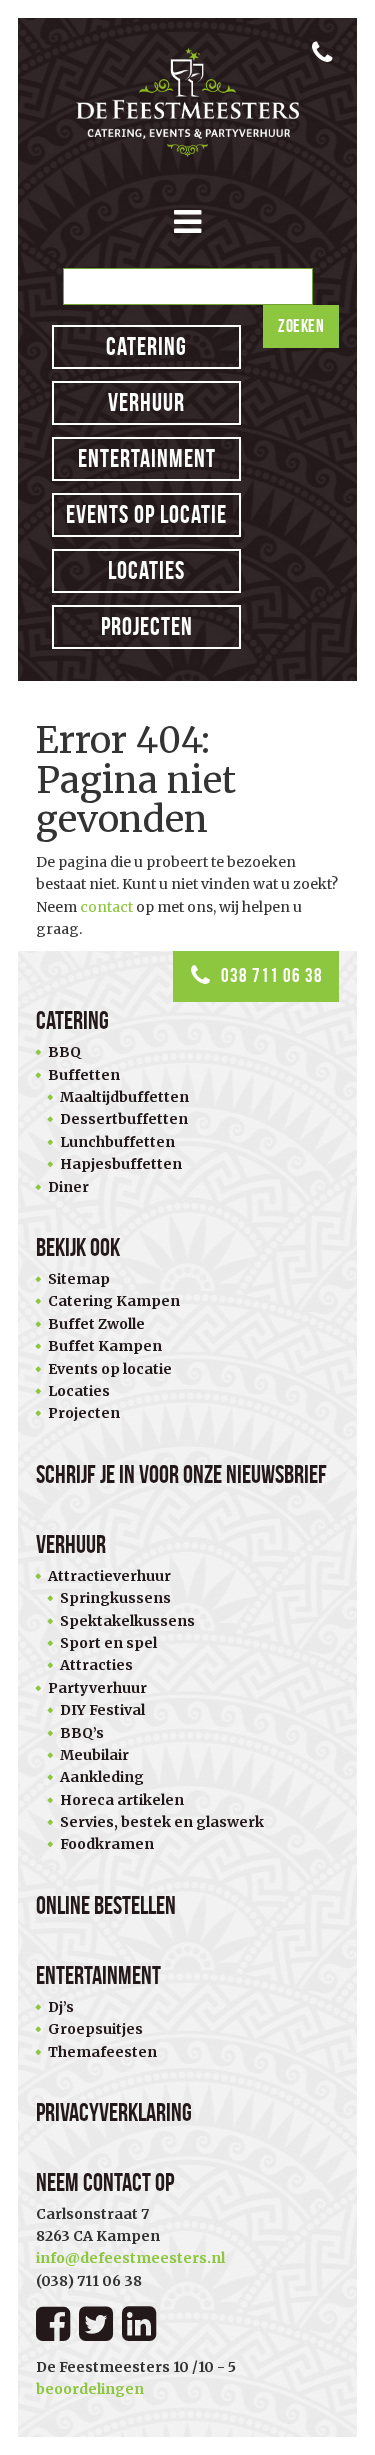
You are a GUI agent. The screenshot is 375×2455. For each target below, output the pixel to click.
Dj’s (61, 2007)
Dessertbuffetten (124, 1119)
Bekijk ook (78, 1247)
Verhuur (146, 402)
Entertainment (147, 458)
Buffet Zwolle (96, 1324)
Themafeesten (102, 2052)
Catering (146, 346)
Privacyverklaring (114, 2112)
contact (106, 907)
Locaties (146, 570)
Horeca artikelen (122, 1800)
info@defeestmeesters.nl (130, 2258)
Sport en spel (108, 1643)
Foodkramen (107, 1844)
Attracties (96, 1665)
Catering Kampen (114, 1301)
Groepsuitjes (95, 2029)
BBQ (64, 1052)
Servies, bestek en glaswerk (162, 1822)
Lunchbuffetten (117, 1142)
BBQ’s (82, 1733)
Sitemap (79, 1279)
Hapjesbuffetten (121, 1164)
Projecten (147, 626)
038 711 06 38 (272, 975)
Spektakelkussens (127, 1621)
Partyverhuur (97, 1688)
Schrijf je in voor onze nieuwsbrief (181, 1474)
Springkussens (115, 1598)
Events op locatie (146, 514)
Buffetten (84, 1075)
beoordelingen (90, 2389)
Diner (68, 1187)
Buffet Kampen (105, 1346)
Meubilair (94, 1755)
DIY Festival (102, 1710)
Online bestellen (106, 1905)
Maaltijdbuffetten (124, 1097)
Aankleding (102, 1777)
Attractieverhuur (109, 1576)
